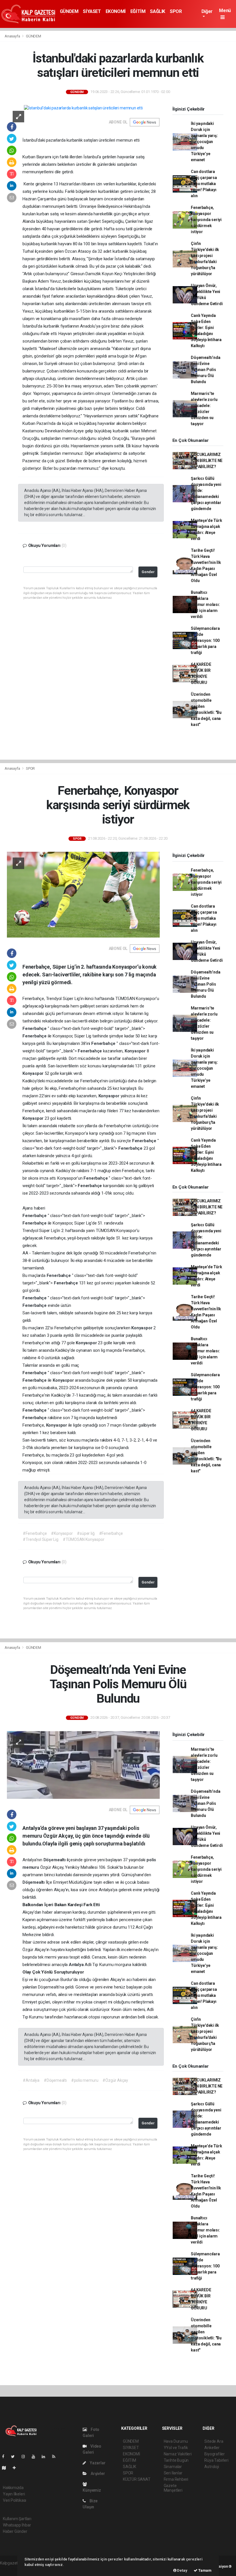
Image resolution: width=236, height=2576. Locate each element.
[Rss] (56, 2457)
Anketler (212, 2448)
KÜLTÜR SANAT (137, 2479)
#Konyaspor (62, 1533)
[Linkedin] (46, 2457)
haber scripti (11, 2569)
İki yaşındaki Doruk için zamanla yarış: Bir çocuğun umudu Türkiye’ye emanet (204, 142)
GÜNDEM (69, 11)
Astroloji (212, 2467)
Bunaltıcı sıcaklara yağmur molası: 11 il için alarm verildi (205, 604)
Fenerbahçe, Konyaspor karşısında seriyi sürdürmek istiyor (206, 220)
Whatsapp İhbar (17, 2525)
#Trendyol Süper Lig (40, 1539)
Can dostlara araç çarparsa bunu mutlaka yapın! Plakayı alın (204, 184)
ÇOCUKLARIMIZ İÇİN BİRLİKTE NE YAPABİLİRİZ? (207, 461)
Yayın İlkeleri (14, 2494)
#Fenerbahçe (35, 1533)
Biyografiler (215, 2454)
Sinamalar (173, 2467)
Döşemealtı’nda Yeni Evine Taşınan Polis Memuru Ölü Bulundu (205, 370)
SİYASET (92, 11)
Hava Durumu (176, 2441)
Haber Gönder (15, 2531)
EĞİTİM (138, 11)
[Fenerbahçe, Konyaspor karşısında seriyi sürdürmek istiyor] (83, 894)
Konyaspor (136, 1051)
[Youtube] (36, 2457)
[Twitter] (15, 2457)
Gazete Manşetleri (173, 2488)
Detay (182, 2570)
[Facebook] (5, 2457)
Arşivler (97, 2474)
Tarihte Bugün (176, 2460)
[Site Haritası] (6, 2468)
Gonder (148, 572)
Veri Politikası (15, 2500)
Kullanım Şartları (17, 2519)
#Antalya (31, 2080)
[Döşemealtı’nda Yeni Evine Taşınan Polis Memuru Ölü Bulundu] (83, 1764)
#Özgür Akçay (115, 2080)
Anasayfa (13, 36)
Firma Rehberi (176, 2479)
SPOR (176, 11)
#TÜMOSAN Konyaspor (84, 1539)
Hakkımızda (13, 2488)
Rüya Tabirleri (216, 2460)
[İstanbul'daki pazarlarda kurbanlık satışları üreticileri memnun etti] (83, 108)
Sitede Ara (214, 2441)
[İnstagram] (26, 2457)
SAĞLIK (158, 11)
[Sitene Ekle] (17, 2468)
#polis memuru (85, 2080)
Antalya (77, 1965)
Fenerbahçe (35, 1029)
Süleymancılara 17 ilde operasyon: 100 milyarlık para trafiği (205, 640)
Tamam (204, 2570)
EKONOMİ (116, 11)
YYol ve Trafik (176, 2448)
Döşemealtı (55, 1860)
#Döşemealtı (55, 2080)
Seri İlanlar (173, 2473)
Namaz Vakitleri (178, 2454)
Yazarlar (97, 2463)
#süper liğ (86, 1533)
